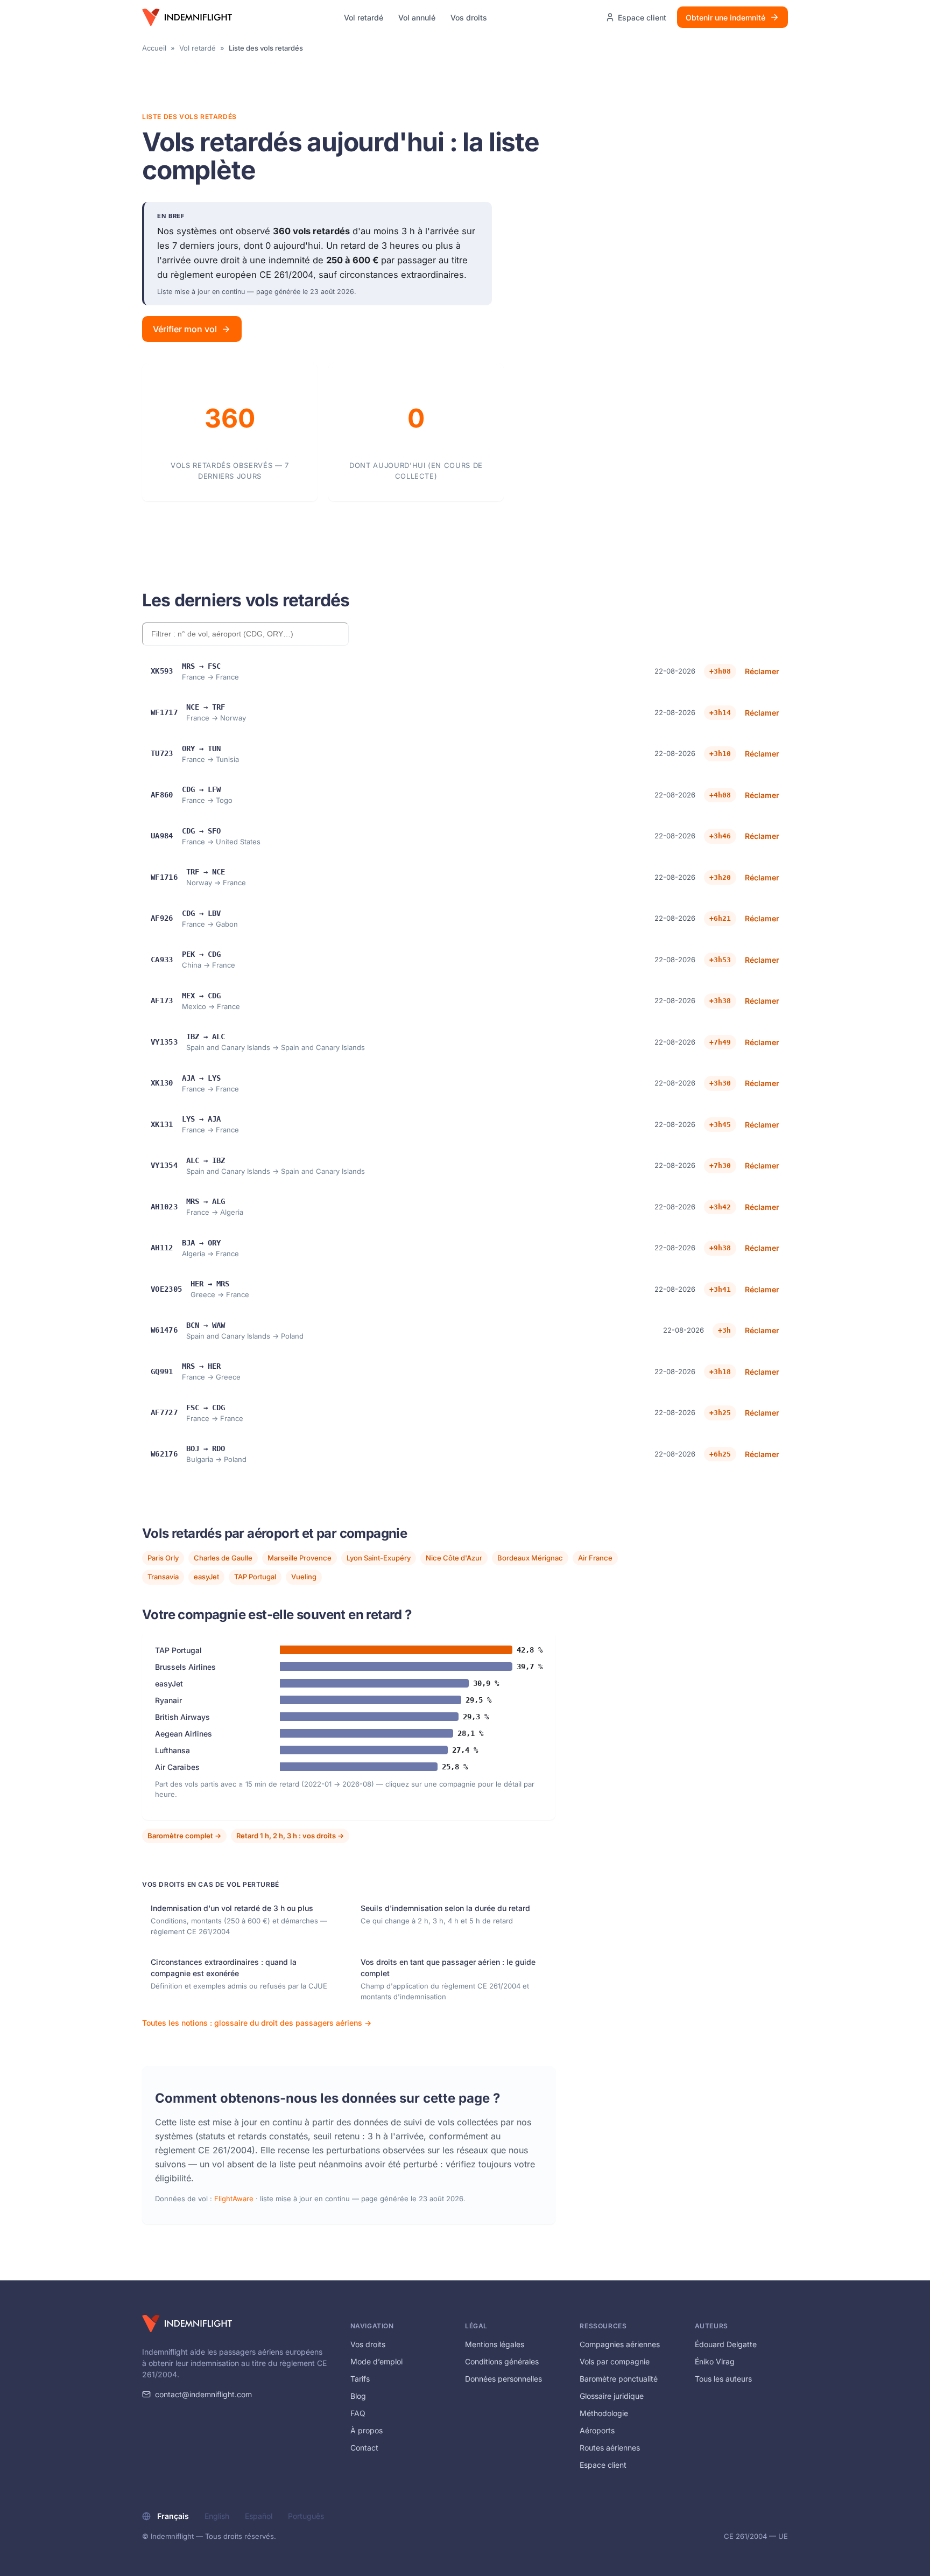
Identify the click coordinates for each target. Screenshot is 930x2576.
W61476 (164, 1330)
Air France (595, 1558)
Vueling (304, 1577)
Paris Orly (163, 1558)
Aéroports (597, 2430)
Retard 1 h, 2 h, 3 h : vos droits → (290, 1836)
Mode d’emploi (376, 2361)
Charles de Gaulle (223, 1558)
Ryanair (168, 1700)
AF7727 (164, 1412)
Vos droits (469, 17)
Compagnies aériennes (620, 2344)
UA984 (162, 836)
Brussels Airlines (185, 1667)
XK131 (162, 1124)
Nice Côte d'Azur (454, 1558)
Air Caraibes (177, 1767)
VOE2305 (166, 1289)
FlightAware (234, 2199)
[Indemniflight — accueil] (187, 17)
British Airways (182, 1717)
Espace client (603, 2465)
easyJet (206, 1577)
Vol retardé (364, 17)
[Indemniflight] (187, 2323)
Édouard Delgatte (726, 2344)
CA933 (162, 960)
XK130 (162, 1083)
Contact (364, 2448)
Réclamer (762, 671)
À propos (367, 2430)
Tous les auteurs (723, 2379)
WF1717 (164, 712)
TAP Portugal (255, 1577)
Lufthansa (172, 1750)
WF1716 (164, 877)
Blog (358, 2396)
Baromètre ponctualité (619, 2379)
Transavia (163, 1577)
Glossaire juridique (612, 2396)
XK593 (162, 671)
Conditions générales (502, 2361)
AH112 (162, 1248)
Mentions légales (495, 2344)
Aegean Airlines (184, 1734)
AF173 (162, 1000)
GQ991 (162, 1371)
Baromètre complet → (184, 1836)
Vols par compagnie (615, 2361)
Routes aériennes (610, 2448)
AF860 (162, 795)
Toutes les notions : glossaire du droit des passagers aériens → (257, 2023)
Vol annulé (417, 17)
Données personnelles (503, 2379)
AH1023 (164, 1207)
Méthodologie (604, 2413)
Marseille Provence (300, 1558)
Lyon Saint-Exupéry (379, 1558)
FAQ (358, 2413)
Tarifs (360, 2379)
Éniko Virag (715, 2361)
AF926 (162, 918)
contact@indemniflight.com (203, 2394)
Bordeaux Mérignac (530, 1558)
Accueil (154, 48)
